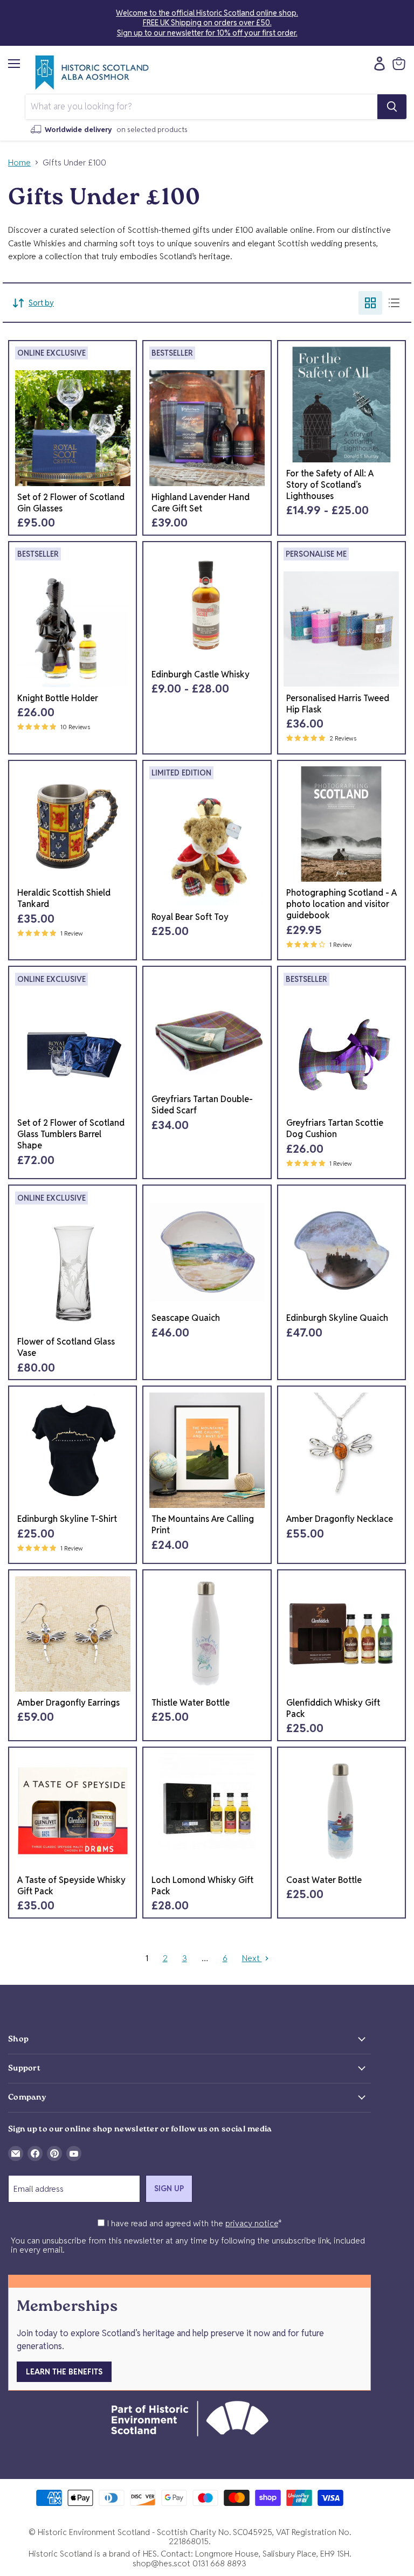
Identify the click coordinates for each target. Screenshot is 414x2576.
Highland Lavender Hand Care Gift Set (201, 503)
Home (19, 162)
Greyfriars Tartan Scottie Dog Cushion (335, 1128)
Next (252, 1958)
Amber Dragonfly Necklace (340, 1519)
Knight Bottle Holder (58, 698)
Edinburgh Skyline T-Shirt (67, 1519)
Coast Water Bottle (324, 1880)
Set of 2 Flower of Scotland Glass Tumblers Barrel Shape (71, 1134)
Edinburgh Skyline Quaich (337, 1318)
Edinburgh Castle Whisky (201, 674)
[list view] (394, 303)
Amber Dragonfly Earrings (68, 1703)
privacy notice (252, 2223)
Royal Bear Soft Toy (190, 917)
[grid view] (370, 303)
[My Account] (377, 64)
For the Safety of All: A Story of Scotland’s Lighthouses (330, 485)
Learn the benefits (64, 2372)
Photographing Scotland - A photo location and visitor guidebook (341, 904)
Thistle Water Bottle (191, 1703)
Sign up (169, 2189)
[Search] (392, 107)
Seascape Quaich (186, 1318)
